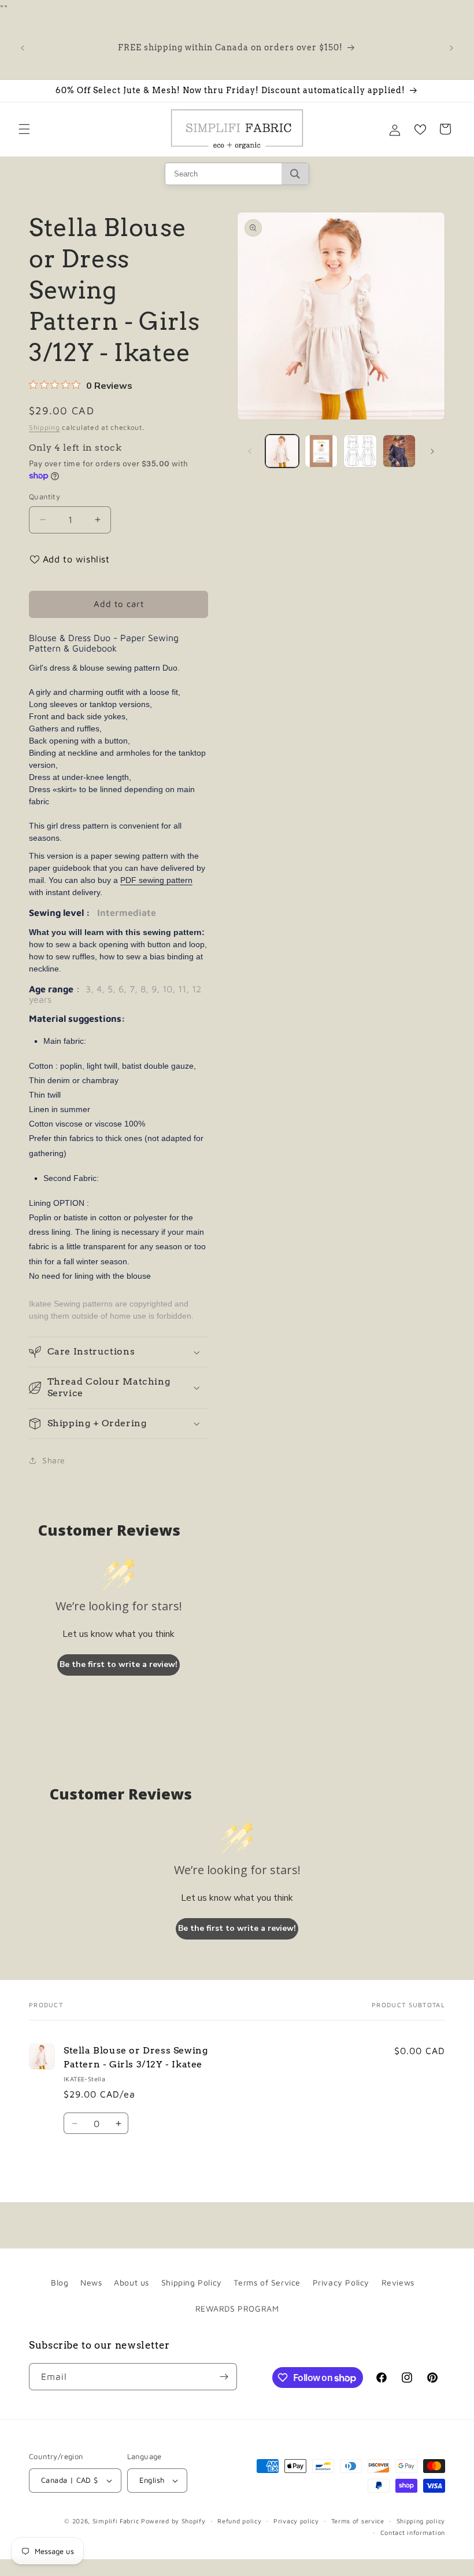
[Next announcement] (451, 48)
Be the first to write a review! (118, 1664)
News (91, 2282)
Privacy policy (296, 2521)
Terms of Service (267, 2282)
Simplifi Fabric (116, 2521)
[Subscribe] (224, 2377)
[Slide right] (432, 451)
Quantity (45, 496)
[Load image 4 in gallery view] (399, 451)
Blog (60, 2282)
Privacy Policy (341, 2282)
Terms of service (358, 2521)
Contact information (413, 2532)
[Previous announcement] (23, 48)
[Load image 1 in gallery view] (282, 451)
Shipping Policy (192, 2282)
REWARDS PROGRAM (237, 2308)
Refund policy (239, 2521)
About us (132, 2282)
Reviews (398, 2282)
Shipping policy (421, 2521)
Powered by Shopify (173, 2521)
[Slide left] (250, 451)
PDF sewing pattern (156, 880)
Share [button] (54, 1460)
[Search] (295, 174)
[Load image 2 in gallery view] (321, 451)
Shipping (45, 427)
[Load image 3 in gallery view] (360, 451)
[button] (24, 129)
